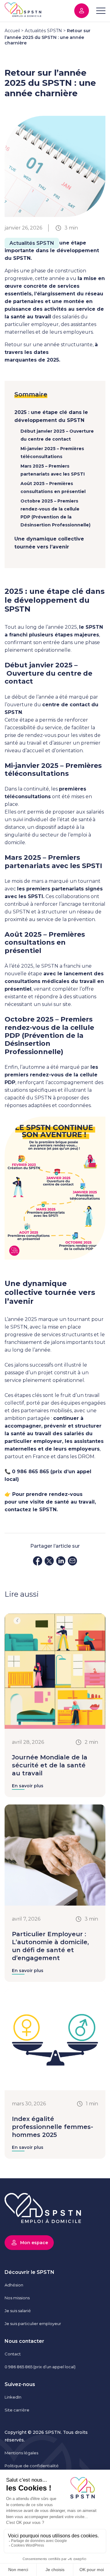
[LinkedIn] (61, 1562)
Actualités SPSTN (43, 31)
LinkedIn (13, 2397)
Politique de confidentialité (32, 2466)
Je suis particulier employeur (33, 2324)
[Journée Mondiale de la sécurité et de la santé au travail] (55, 1727)
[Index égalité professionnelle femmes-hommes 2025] (55, 2089)
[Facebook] (38, 1562)
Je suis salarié (18, 2311)
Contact (13, 2354)
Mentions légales (21, 2453)
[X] (49, 1562)
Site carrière (17, 2410)
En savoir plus (28, 1786)
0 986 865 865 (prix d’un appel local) (40, 2367)
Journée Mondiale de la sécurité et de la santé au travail (50, 1765)
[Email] (72, 1562)
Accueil (12, 31)
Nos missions (17, 2298)
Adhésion (14, 2285)
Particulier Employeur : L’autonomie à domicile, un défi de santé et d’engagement (50, 1946)
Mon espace (82, 11)
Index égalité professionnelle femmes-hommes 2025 (53, 2127)
